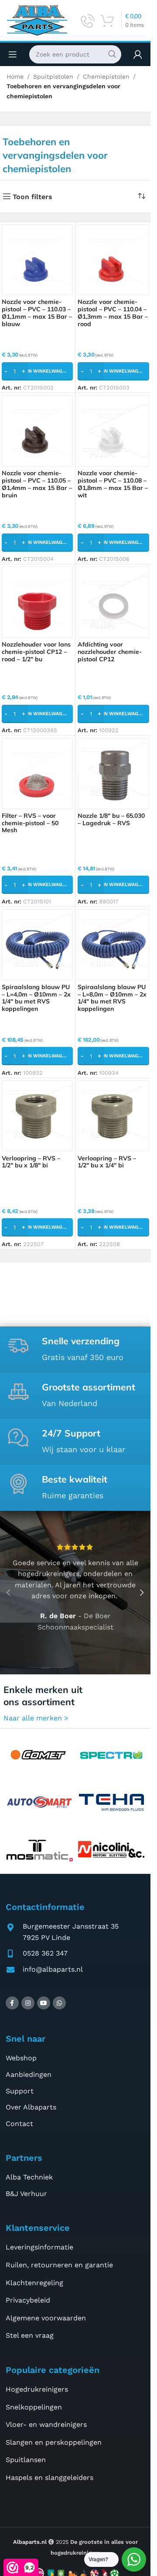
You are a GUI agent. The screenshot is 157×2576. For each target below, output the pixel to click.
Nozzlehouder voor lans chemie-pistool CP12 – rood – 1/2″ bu (36, 652)
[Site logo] (37, 20)
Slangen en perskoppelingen (54, 2442)
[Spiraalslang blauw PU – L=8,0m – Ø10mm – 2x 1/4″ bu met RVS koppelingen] (113, 945)
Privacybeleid (28, 2300)
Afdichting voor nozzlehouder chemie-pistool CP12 (110, 652)
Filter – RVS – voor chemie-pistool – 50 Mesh (30, 823)
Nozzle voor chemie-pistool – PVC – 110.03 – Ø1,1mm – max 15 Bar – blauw (37, 313)
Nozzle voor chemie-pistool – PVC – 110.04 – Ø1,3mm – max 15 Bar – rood (113, 313)
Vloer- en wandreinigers (46, 2424)
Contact (19, 2124)
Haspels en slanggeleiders (49, 2478)
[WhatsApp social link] (59, 2003)
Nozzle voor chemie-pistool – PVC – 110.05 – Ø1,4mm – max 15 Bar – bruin (37, 484)
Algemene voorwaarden (46, 2318)
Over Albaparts (31, 2107)
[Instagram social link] (28, 2003)
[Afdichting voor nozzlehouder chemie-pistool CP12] (113, 602)
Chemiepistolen (106, 77)
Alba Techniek (29, 2177)
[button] (37, 371)
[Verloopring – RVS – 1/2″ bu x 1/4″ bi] (113, 1116)
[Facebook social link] (12, 2003)
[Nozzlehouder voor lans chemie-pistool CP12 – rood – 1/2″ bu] (37, 602)
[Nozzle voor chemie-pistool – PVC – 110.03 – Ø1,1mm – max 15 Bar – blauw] (37, 260)
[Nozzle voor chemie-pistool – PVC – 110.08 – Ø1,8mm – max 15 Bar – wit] (113, 431)
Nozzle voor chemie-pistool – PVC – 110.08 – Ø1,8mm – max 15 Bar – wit (113, 484)
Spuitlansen (26, 2460)
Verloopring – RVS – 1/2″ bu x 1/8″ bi (31, 1162)
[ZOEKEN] (112, 54)
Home (15, 77)
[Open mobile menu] (13, 54)
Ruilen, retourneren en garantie (59, 2265)
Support (20, 2091)
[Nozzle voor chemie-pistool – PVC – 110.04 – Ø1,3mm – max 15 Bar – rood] (113, 260)
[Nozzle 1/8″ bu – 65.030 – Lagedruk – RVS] (113, 773)
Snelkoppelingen (34, 2407)
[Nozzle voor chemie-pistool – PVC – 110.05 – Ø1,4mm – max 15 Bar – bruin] (37, 431)
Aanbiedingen (29, 2074)
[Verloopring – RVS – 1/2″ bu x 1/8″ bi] (37, 1116)
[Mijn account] (138, 54)
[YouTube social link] (44, 2003)
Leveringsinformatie (39, 2247)
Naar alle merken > (36, 1718)
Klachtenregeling (34, 2283)
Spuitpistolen (53, 77)
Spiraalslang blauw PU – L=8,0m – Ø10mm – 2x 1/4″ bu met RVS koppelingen (112, 998)
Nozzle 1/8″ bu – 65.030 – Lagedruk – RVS (111, 819)
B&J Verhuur (26, 2194)
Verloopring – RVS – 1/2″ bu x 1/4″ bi (107, 1162)
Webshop (21, 2058)
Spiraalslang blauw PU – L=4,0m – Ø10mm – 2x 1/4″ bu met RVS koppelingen (36, 998)
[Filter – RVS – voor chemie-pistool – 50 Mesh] (37, 773)
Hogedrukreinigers (37, 2389)
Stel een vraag (30, 2335)
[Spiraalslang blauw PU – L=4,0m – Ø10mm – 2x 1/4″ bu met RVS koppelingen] (37, 945)
